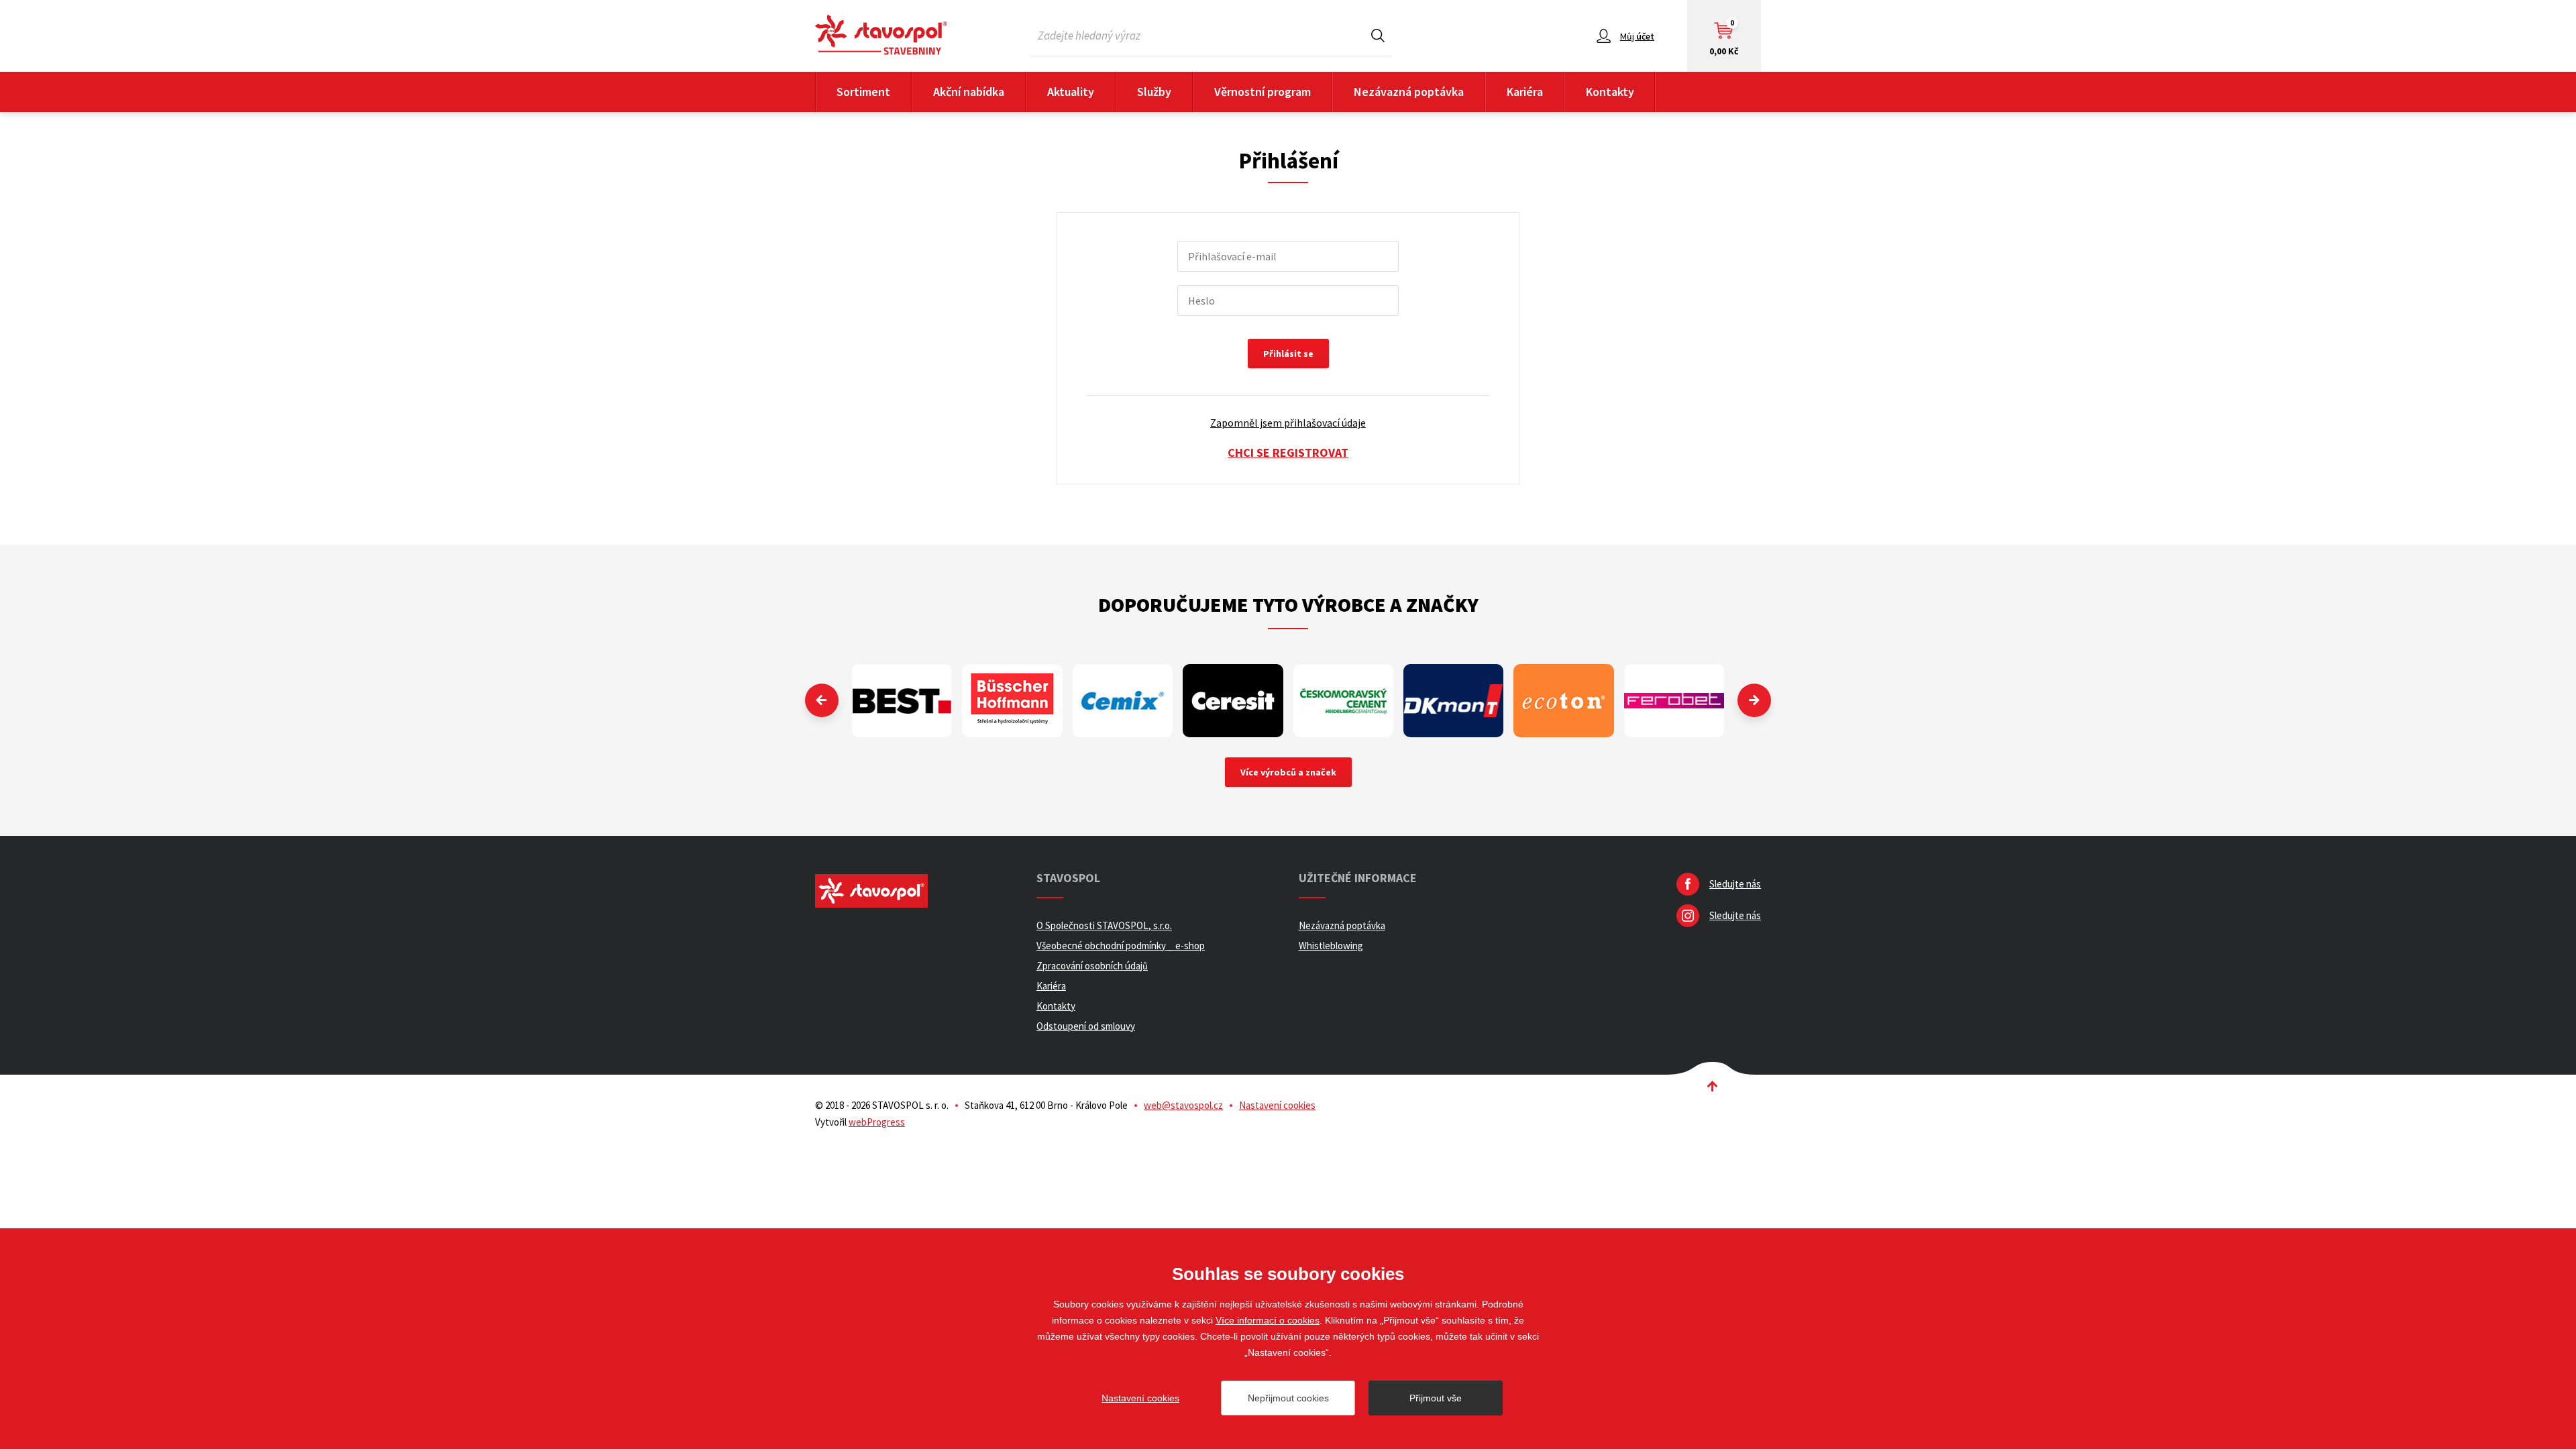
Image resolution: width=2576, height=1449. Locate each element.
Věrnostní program (1263, 92)
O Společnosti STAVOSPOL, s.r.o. (1104, 925)
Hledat (1378, 35)
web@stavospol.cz (1183, 1105)
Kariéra (1525, 92)
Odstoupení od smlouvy (1086, 1026)
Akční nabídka (969, 92)
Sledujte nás (1735, 884)
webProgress (877, 1122)
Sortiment (863, 92)
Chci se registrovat (1288, 452)
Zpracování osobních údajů (1092, 966)
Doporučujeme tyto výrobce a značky (1288, 604)
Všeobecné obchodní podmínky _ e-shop (1121, 946)
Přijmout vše (1436, 1398)
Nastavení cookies (1277, 1105)
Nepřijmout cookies (1288, 1398)
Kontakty (1610, 92)
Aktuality (1071, 92)
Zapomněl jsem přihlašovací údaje (1288, 423)
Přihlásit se (1288, 354)
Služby (1154, 92)
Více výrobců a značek (1288, 772)
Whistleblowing (1331, 946)
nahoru (1712, 1086)
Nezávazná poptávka (1409, 92)
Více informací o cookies (1268, 1320)
